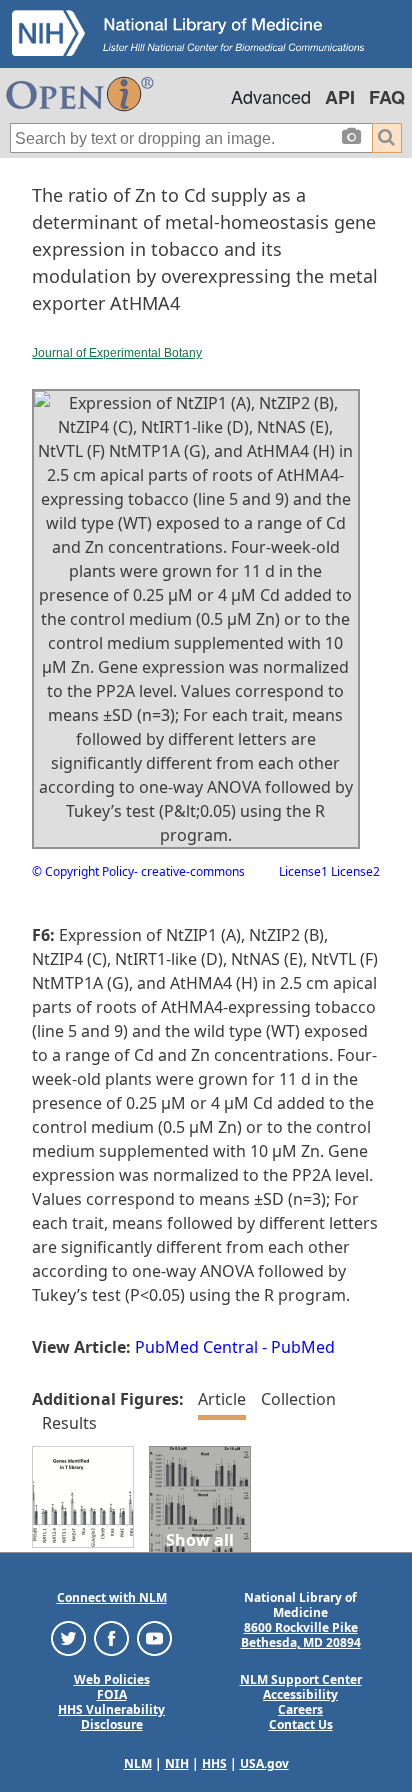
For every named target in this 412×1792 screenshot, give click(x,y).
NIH (177, 1763)
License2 (354, 871)
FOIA (112, 1694)
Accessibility (300, 1694)
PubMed (303, 1347)
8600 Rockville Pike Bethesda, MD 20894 (301, 1635)
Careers (300, 1709)
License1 (303, 871)
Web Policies (112, 1679)
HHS (214, 1763)
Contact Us (301, 1724)
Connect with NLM (112, 1597)
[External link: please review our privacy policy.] (68, 1637)
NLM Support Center (301, 1679)
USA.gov (264, 1763)
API (340, 97)
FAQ (387, 97)
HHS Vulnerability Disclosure (111, 1717)
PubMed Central (196, 1347)
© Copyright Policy (83, 871)
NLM (138, 1763)
